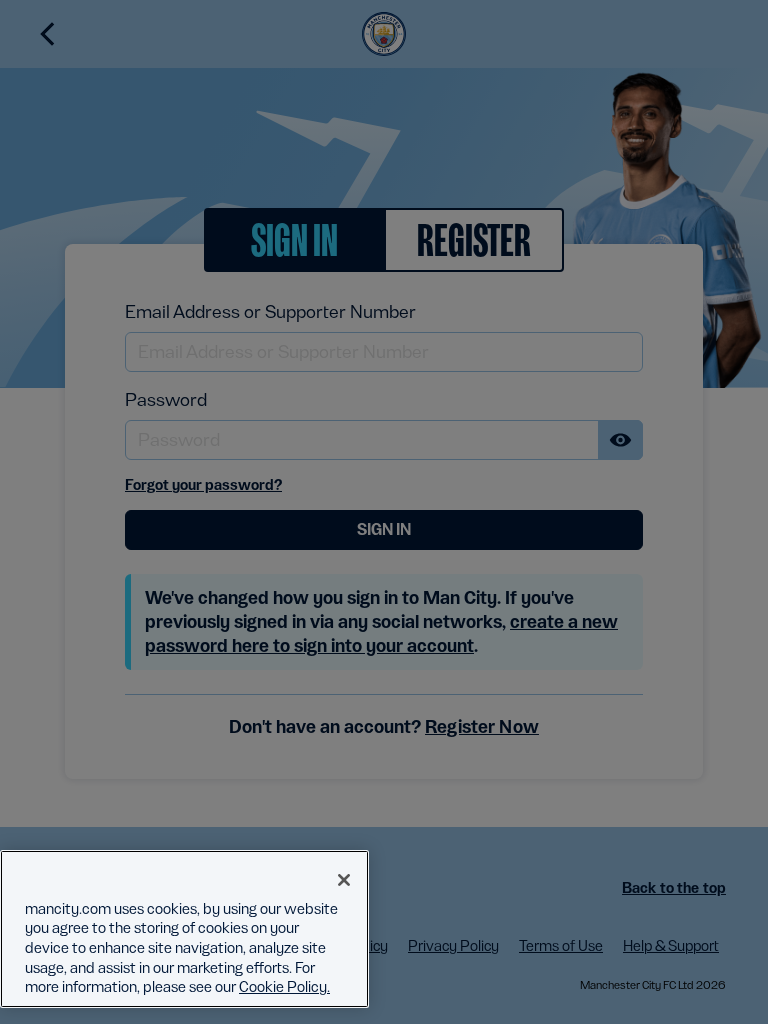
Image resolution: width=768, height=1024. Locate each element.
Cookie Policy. (284, 987)
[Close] (344, 880)
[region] (184, 929)
